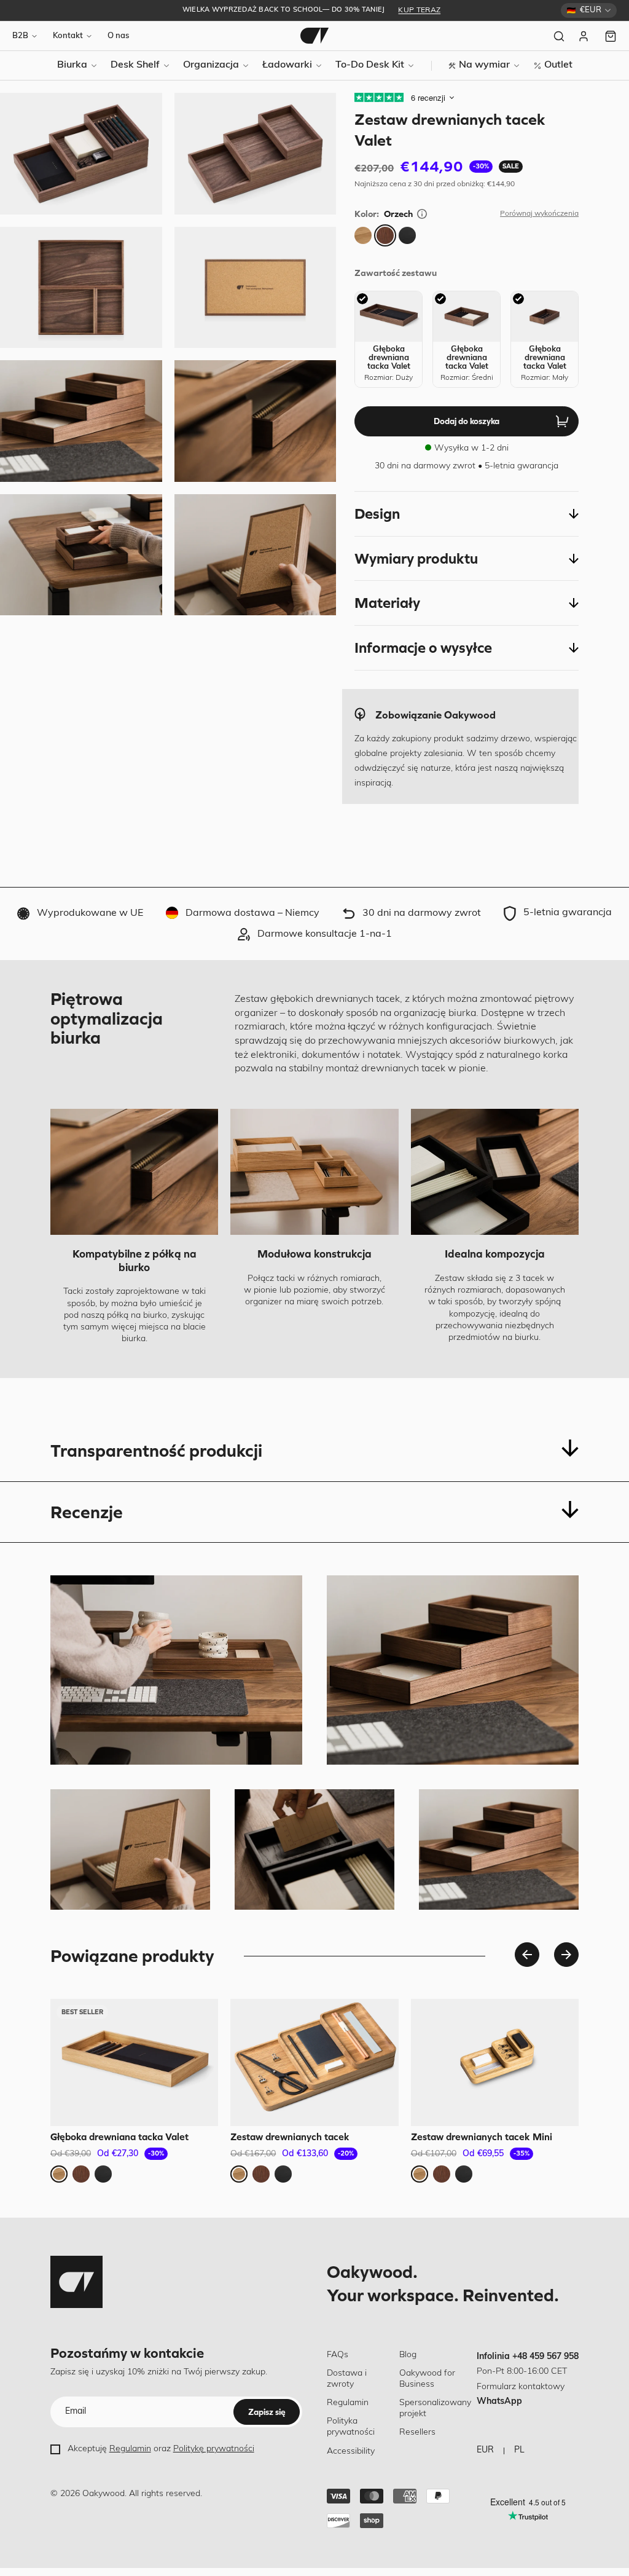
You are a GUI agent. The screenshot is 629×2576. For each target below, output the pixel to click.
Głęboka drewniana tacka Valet (119, 2137)
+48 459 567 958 (545, 2357)
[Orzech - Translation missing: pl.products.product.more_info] (422, 214)
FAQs (338, 2355)
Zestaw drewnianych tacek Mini (482, 2137)
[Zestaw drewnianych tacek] (314, 2062)
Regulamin (130, 2449)
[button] (467, 514)
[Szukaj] (559, 36)
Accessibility (351, 2452)
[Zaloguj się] (585, 36)
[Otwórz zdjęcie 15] (256, 421)
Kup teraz (419, 10)
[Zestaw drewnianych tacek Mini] (495, 2062)
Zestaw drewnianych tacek (290, 2137)
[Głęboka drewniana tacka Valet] (134, 2062)
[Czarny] (407, 235)
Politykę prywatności (214, 2449)
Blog (408, 2355)
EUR (485, 2450)
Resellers (417, 2432)
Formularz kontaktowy (521, 2387)
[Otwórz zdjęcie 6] (256, 154)
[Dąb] (363, 235)
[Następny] (566, 1955)
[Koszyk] (611, 36)
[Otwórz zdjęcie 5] (81, 154)
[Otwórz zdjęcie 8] (256, 288)
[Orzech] (385, 235)
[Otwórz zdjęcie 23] (256, 555)
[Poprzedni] (527, 1955)
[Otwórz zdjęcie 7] (81, 288)
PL (519, 2450)
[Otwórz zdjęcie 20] (81, 555)
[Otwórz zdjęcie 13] (81, 421)
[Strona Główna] (314, 36)
